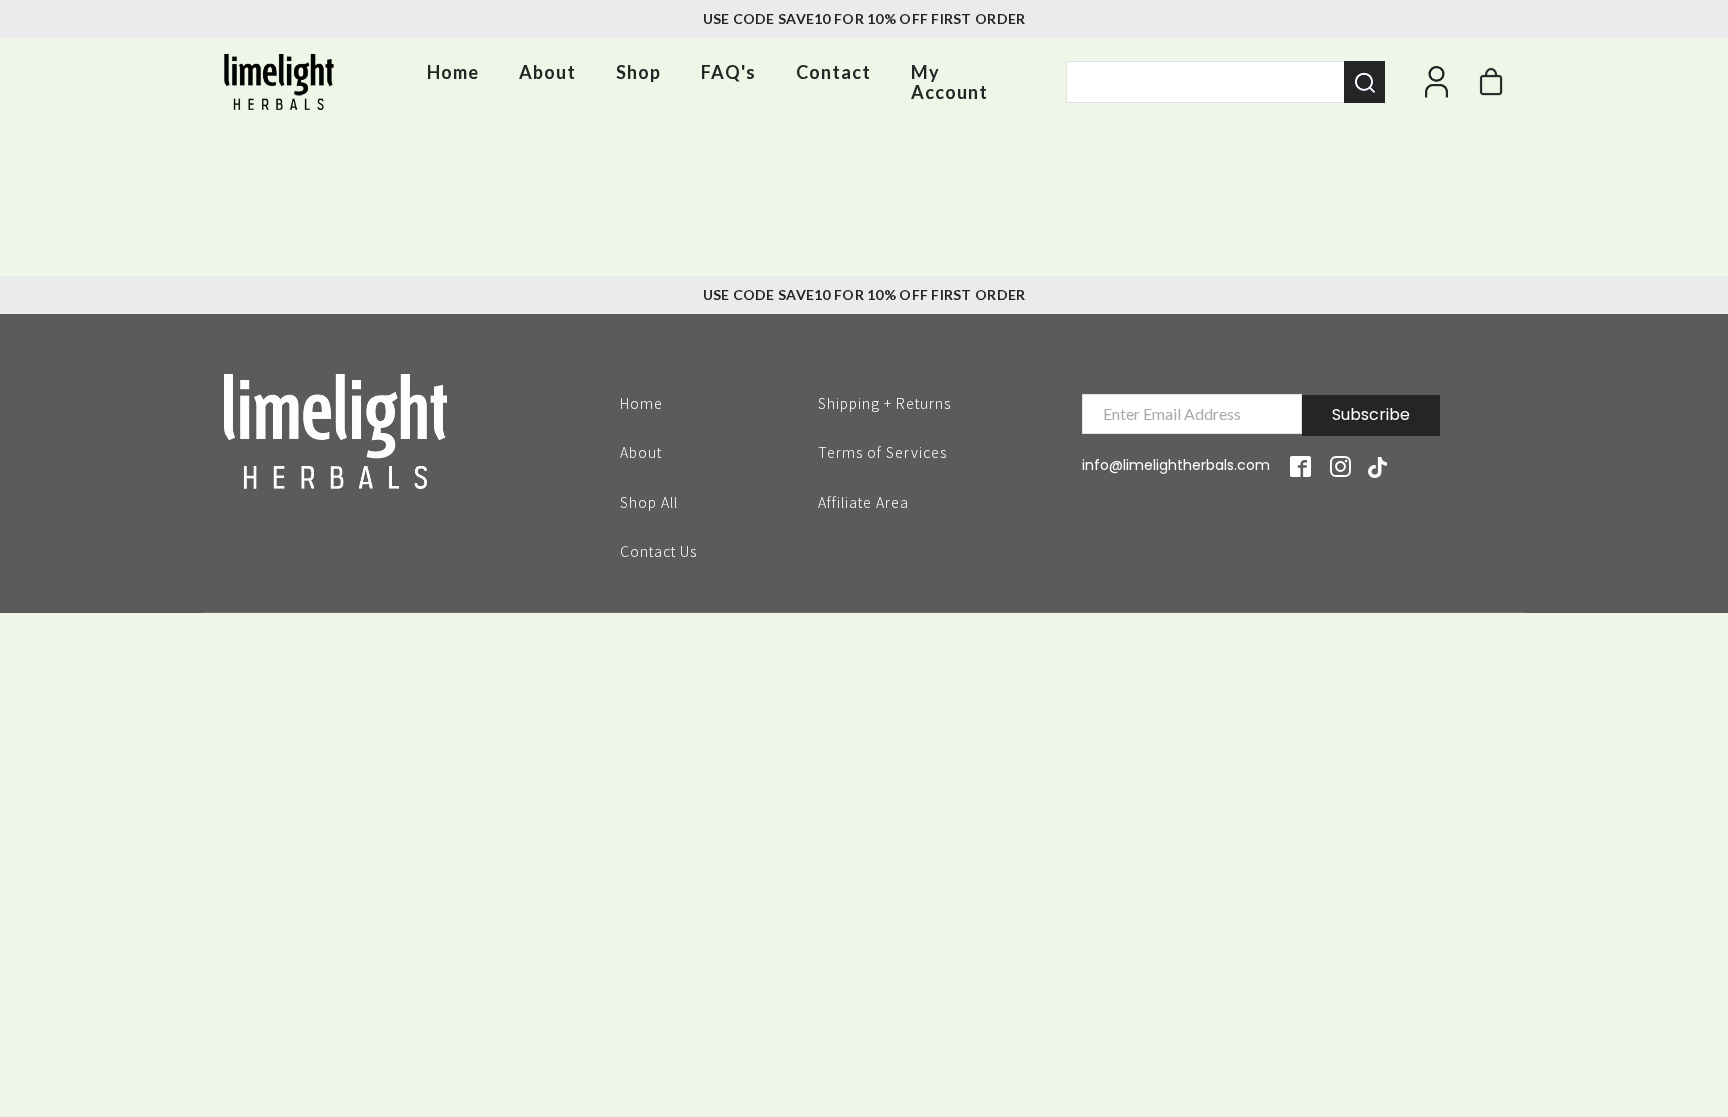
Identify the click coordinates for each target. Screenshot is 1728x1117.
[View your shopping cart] (1491, 87)
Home (453, 72)
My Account (949, 82)
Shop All (649, 501)
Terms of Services (882, 451)
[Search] (1364, 82)
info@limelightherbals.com (1176, 465)
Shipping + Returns (884, 402)
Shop (638, 72)
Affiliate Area (863, 502)
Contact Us (658, 550)
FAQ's (728, 72)
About (547, 72)
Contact (833, 72)
